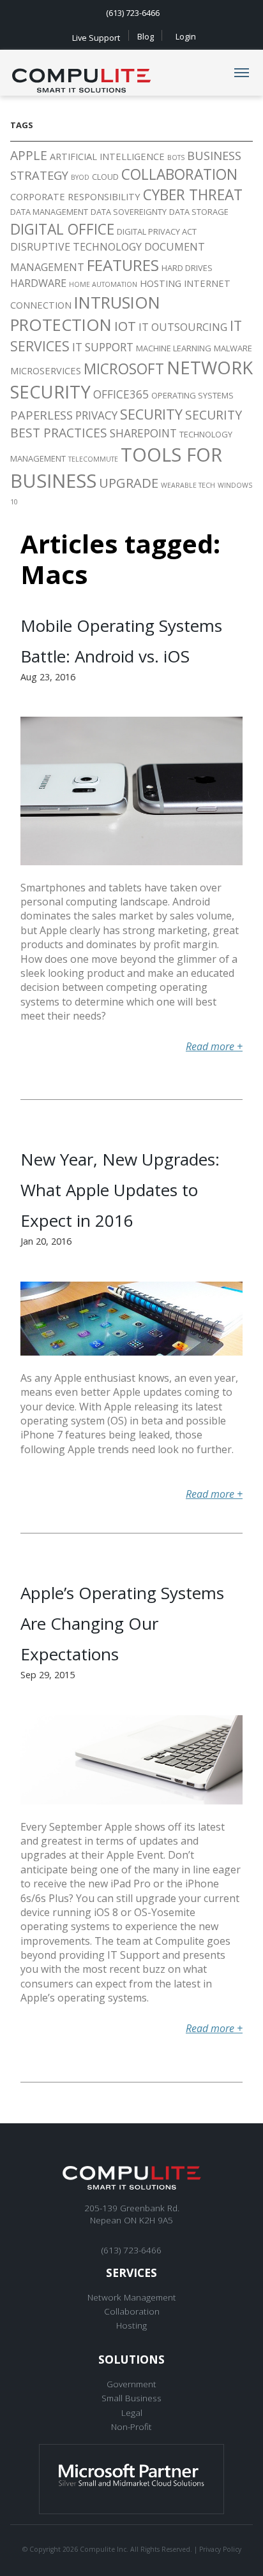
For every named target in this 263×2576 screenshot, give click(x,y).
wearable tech (188, 485)
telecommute (93, 459)
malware (233, 348)
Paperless (41, 415)
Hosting (161, 283)
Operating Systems (192, 395)
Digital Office (62, 229)
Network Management (132, 2297)
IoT (125, 326)
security (151, 414)
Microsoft (124, 369)
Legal (132, 2412)
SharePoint (143, 433)
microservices (46, 370)
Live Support (96, 37)
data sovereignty (129, 212)
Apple (29, 155)
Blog (146, 36)
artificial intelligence (107, 156)
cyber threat (193, 195)
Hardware (38, 283)
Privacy (96, 415)
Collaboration (132, 2311)
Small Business (131, 2398)
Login (186, 36)
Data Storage (199, 212)
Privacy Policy (220, 2549)
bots (176, 157)
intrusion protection (85, 314)
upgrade (129, 483)
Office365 (121, 394)
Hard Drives (187, 268)
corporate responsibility (75, 196)
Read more (214, 1046)
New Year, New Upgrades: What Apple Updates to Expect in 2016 (120, 1190)
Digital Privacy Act (157, 231)
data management (49, 212)
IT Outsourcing (183, 327)
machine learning (174, 348)
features (123, 265)
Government (131, 2384)
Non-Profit (131, 2426)
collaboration (179, 174)
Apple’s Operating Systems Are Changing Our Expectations (122, 1623)
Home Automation (103, 284)
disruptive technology (76, 247)
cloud (105, 177)
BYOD (80, 177)
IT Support (103, 347)
